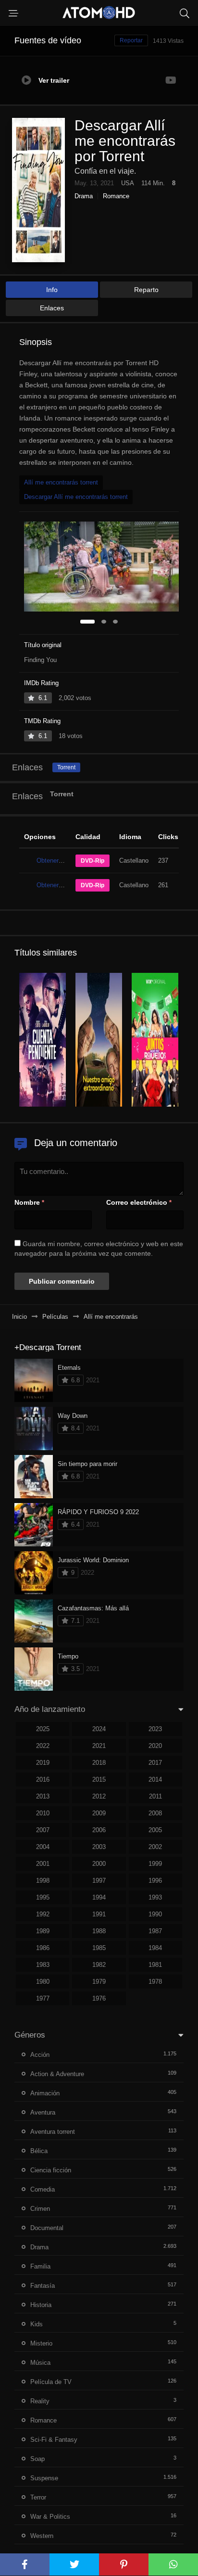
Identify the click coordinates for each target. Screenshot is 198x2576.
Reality (40, 2401)
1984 (155, 1948)
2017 (155, 1763)
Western (42, 2536)
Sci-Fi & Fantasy (54, 2440)
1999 (155, 1864)
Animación (45, 2093)
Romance (116, 196)
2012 (99, 1796)
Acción (40, 2055)
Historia (41, 2305)
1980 (43, 1982)
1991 (99, 1914)
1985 (99, 1948)
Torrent (66, 767)
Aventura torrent (53, 2132)
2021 (99, 1746)
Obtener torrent (57, 861)
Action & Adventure (57, 2074)
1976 (99, 1998)
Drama (84, 196)
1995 (43, 1897)
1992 (43, 1914)
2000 (99, 1864)
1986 (43, 1948)
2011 (155, 1796)
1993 (155, 1897)
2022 (43, 1746)
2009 (99, 1813)
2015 (99, 1779)
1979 (99, 1982)
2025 (43, 1729)
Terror (38, 2497)
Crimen (40, 2209)
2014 (155, 1779)
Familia (40, 2266)
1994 (99, 1897)
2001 (43, 1864)
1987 (155, 1931)
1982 (99, 1965)
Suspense (44, 2478)
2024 (99, 1729)
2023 (155, 1729)
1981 (155, 1965)
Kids (37, 2324)
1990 (155, 1914)
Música (40, 2363)
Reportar (131, 40)
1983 (43, 1965)
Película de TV (51, 2382)
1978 (155, 1982)
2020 (155, 1746)
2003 (99, 1847)
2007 (43, 1830)
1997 (99, 1881)
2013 (43, 1796)
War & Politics (50, 2517)
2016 (43, 1779)
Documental (47, 2228)
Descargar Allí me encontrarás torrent (76, 497)
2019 (43, 1763)
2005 (155, 1830)
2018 (99, 1763)
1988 (99, 1931)
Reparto (146, 290)
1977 (43, 1998)
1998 (43, 1881)
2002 (155, 1847)
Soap (37, 2459)
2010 (43, 1813)
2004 (43, 1847)
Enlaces (52, 308)
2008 (155, 1813)
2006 (99, 1830)
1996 (155, 1881)
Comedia (43, 2189)
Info (52, 290)
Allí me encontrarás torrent (61, 482)
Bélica (39, 2151)
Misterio (41, 2343)
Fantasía (43, 2286)
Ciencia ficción (51, 2170)
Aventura (43, 2112)
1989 (43, 1931)
